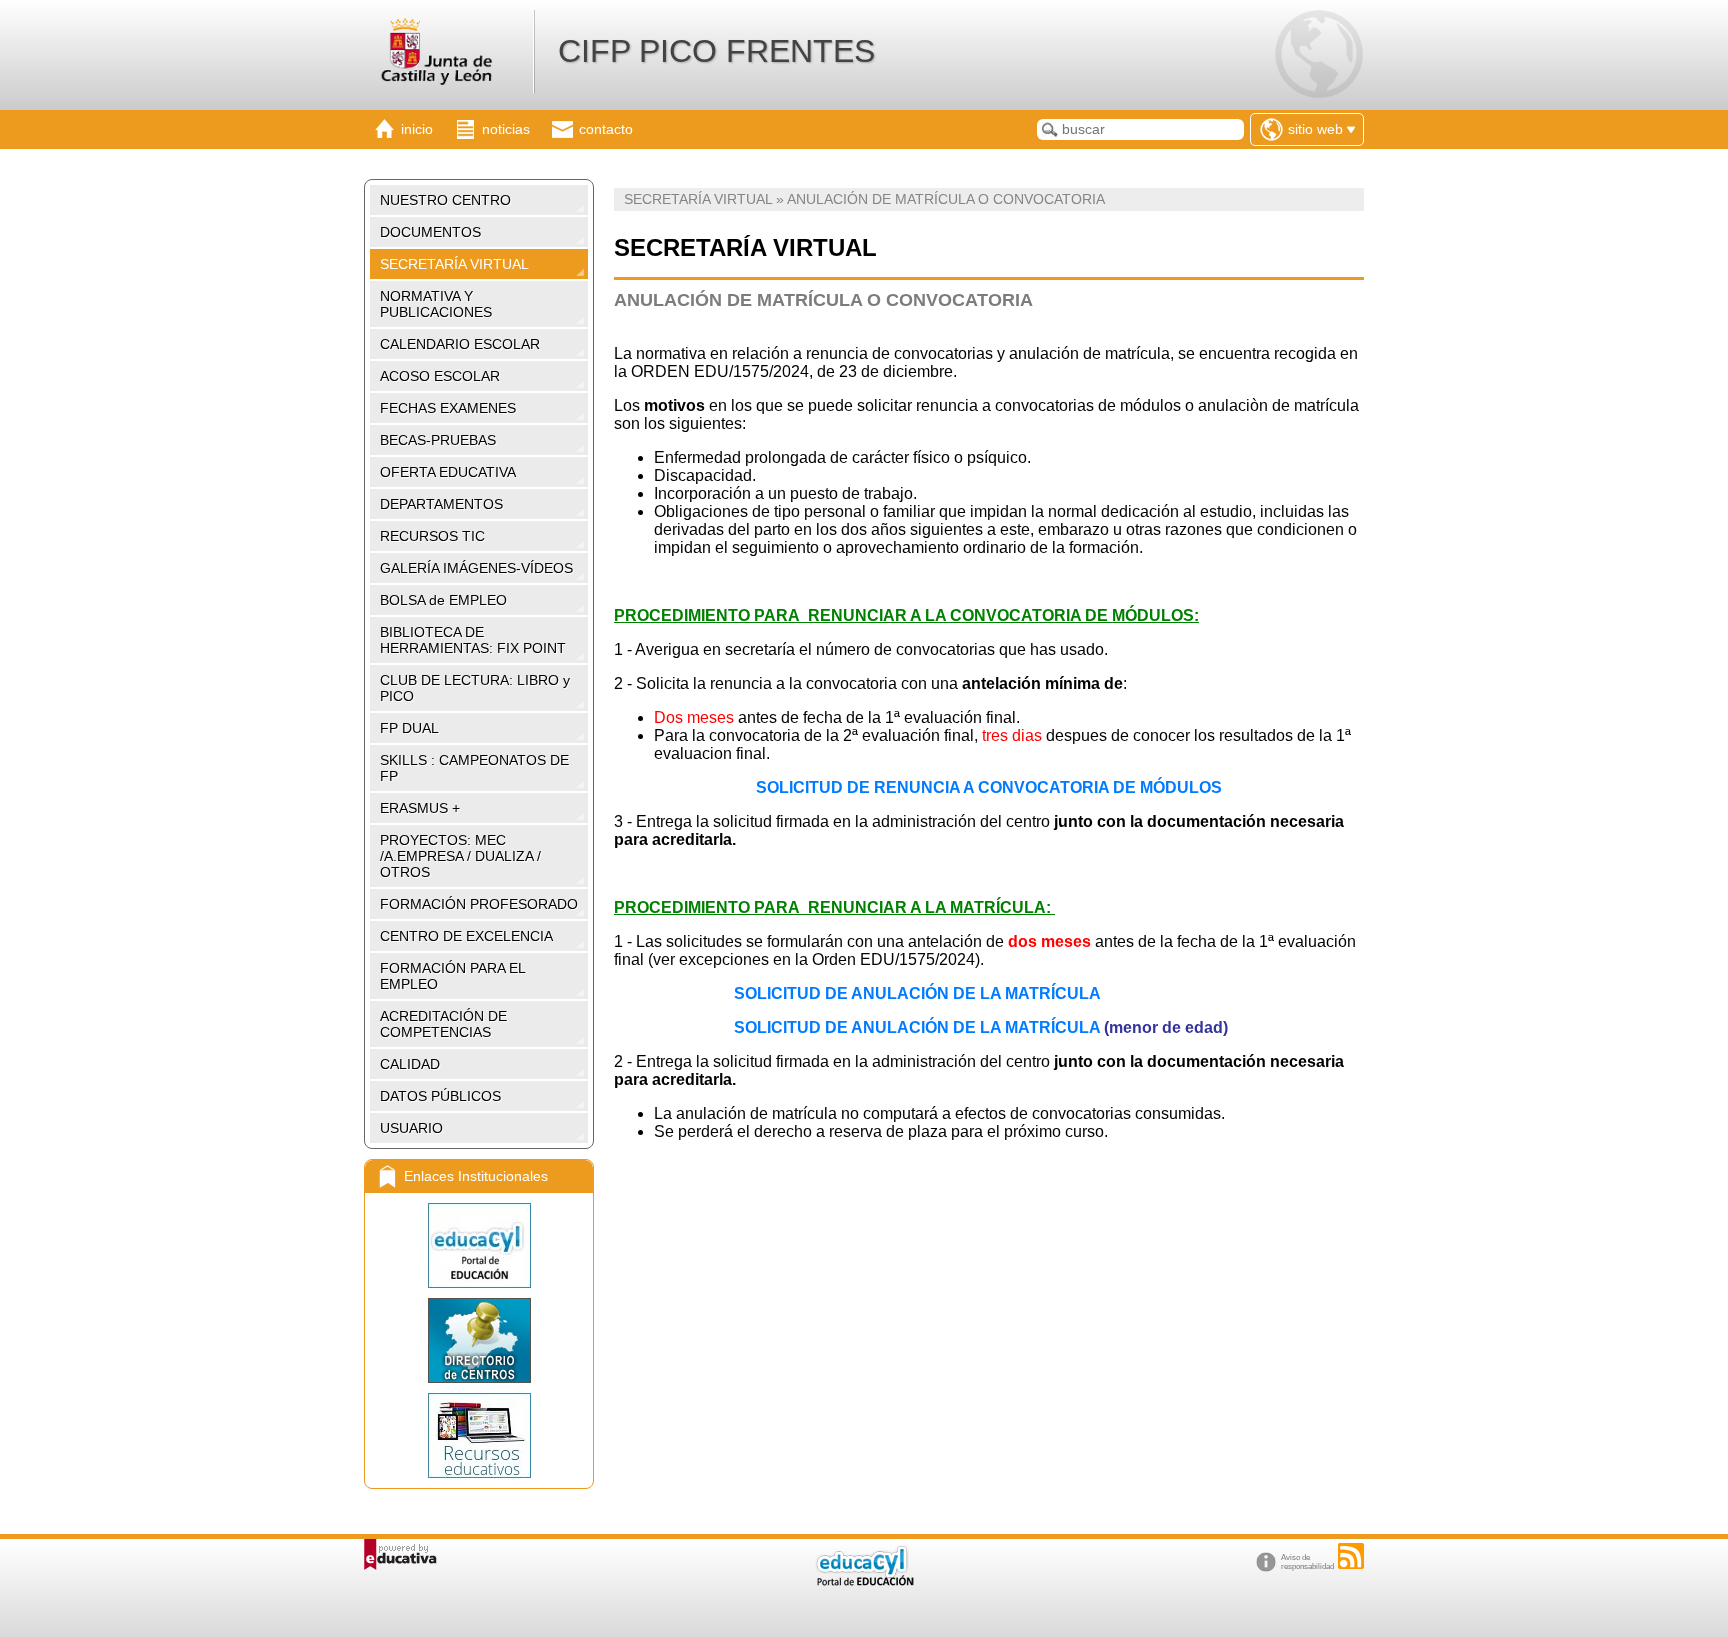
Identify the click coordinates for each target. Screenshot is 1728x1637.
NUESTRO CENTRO (445, 200)
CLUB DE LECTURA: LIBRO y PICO (475, 688)
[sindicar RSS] (1351, 1556)
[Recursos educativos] (479, 1435)
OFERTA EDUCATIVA (448, 472)
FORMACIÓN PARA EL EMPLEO (453, 976)
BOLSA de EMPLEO (443, 600)
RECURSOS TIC (432, 536)
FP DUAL (409, 728)
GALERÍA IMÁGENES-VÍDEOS (476, 568)
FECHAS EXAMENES (448, 408)
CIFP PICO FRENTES (716, 51)
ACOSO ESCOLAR (440, 376)
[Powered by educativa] (400, 1554)
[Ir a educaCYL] (864, 1581)
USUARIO (411, 1128)
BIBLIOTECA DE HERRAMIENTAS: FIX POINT (473, 640)
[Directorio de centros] (479, 1340)
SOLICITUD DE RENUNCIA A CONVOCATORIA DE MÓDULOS (989, 787)
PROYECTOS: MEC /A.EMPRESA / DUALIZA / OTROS (460, 856)
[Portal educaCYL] (479, 1245)
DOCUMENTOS (430, 232)
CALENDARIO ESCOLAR (460, 344)
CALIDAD (410, 1064)
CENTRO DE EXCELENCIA (466, 936)
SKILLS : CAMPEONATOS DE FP (474, 768)
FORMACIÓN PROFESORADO (479, 904)
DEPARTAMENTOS (441, 504)
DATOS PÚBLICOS (440, 1096)
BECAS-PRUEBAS (438, 440)
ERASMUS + (420, 808)
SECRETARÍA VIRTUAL (454, 264)
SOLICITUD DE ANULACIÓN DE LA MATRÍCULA (917, 993)
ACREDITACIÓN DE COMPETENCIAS (443, 1024)
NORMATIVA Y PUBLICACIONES (436, 304)
